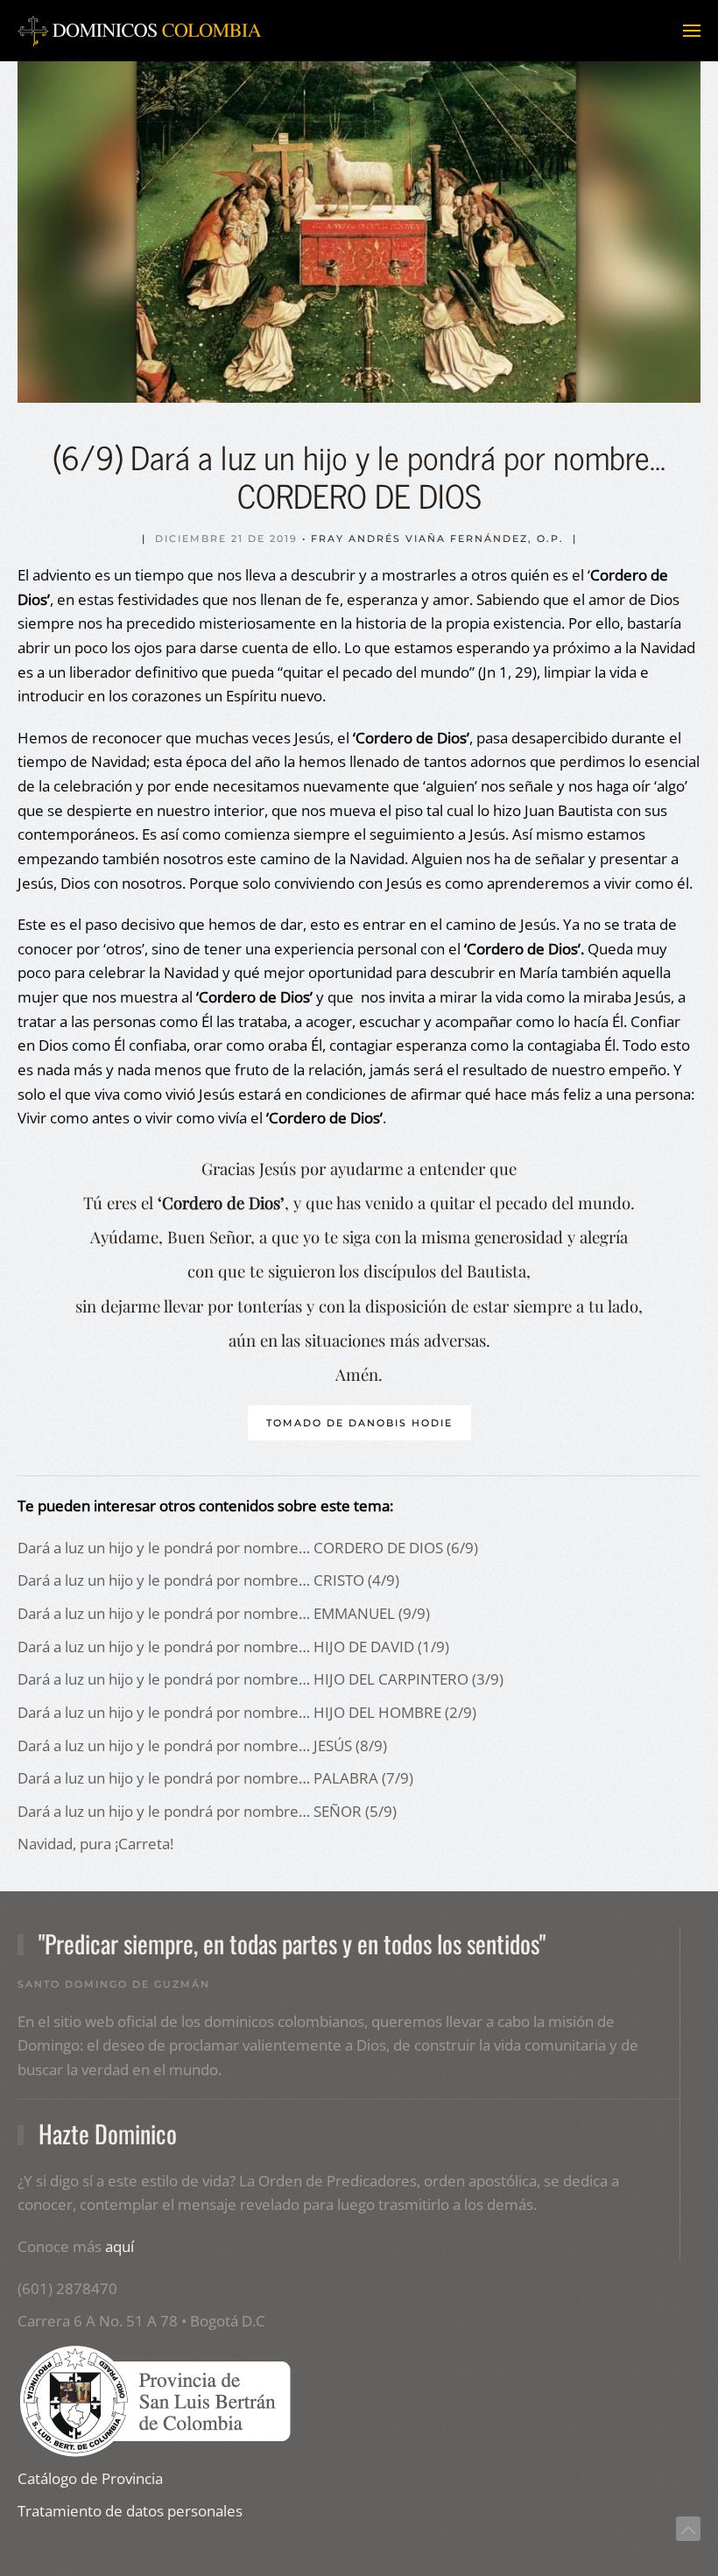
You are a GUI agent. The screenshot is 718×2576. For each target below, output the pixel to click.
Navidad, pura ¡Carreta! (95, 1844)
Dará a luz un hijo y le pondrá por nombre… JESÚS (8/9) (202, 1745)
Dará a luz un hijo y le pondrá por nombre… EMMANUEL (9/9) (224, 1613)
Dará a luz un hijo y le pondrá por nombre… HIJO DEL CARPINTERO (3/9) (260, 1679)
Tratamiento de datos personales (130, 2511)
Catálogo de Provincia (90, 2478)
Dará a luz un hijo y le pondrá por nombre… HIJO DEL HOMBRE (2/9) (247, 1712)
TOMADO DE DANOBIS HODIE (359, 1423)
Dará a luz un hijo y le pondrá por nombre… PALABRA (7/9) (215, 1778)
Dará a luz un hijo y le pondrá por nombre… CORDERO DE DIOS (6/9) (248, 1548)
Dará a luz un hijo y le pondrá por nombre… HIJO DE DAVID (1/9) (233, 1647)
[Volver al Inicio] (140, 31)
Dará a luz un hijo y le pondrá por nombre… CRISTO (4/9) (208, 1580)
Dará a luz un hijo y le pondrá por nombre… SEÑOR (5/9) (207, 1811)
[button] (692, 31)
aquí (120, 2246)
